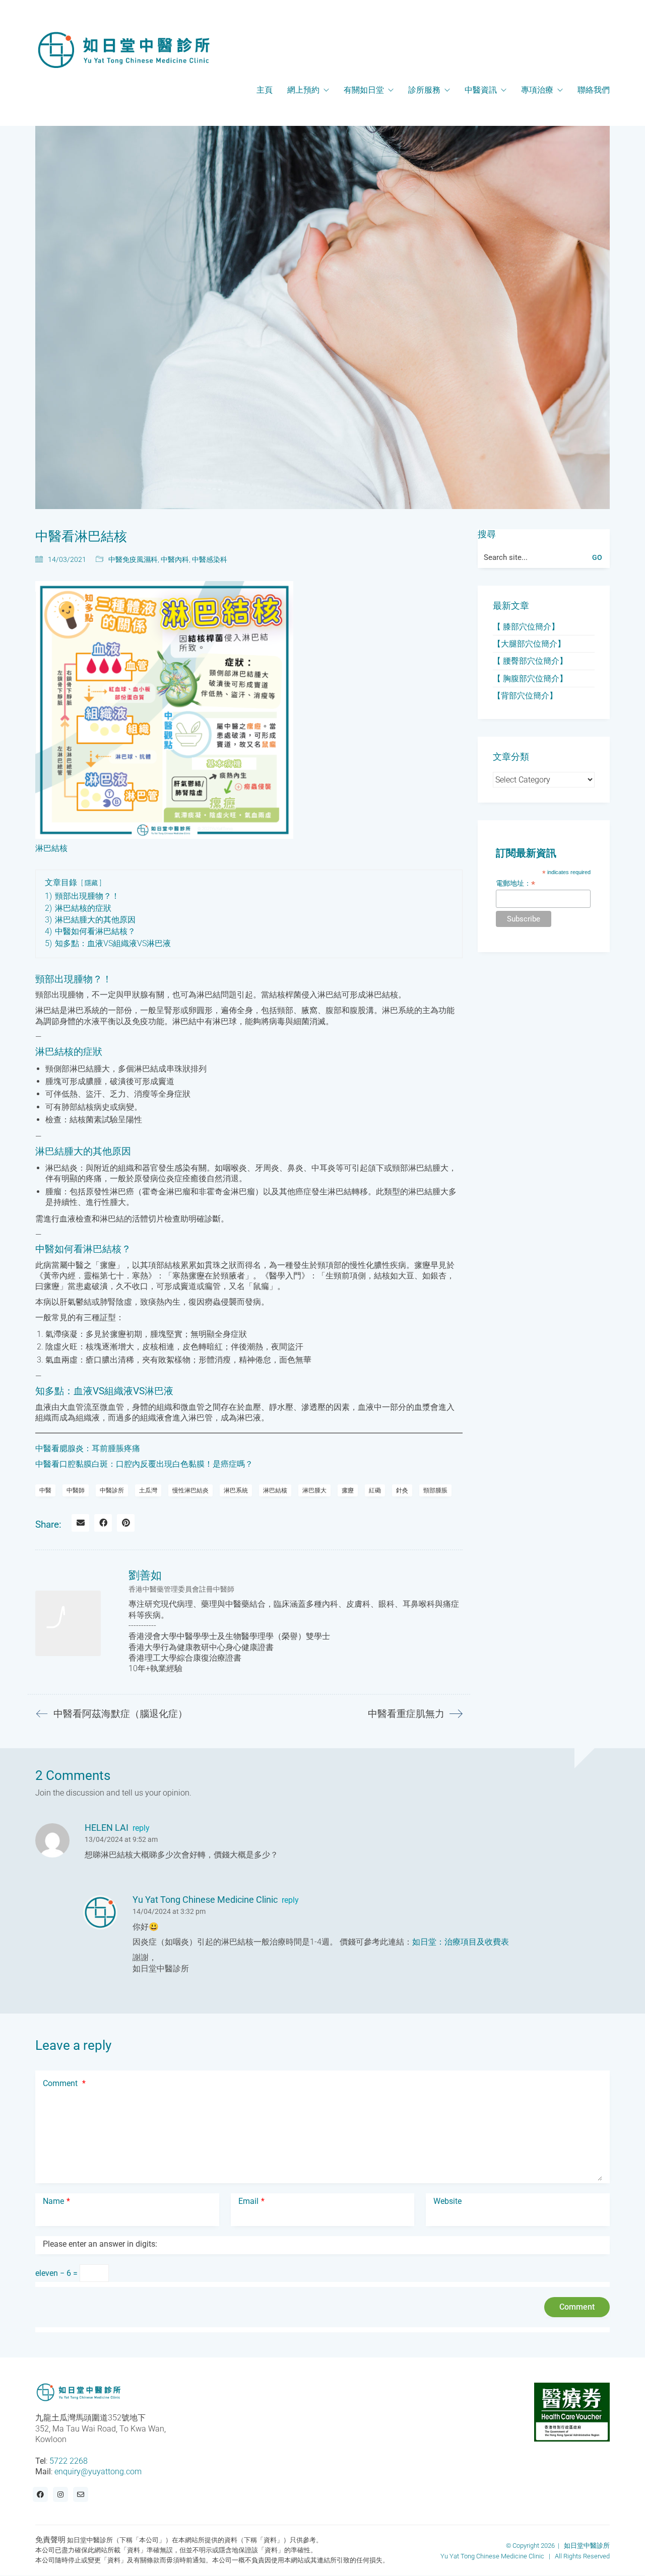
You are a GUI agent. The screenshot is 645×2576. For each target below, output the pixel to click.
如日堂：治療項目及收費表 (461, 1942)
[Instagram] (60, 2495)
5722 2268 (69, 2461)
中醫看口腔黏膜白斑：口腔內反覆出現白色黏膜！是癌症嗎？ (144, 1464)
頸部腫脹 (435, 1490)
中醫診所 (112, 1490)
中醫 (45, 1490)
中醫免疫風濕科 (133, 559)
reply (141, 1828)
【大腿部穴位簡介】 (529, 644)
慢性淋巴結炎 (190, 1490)
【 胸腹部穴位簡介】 (530, 678)
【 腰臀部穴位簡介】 (530, 661)
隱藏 (91, 883)
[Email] (80, 1523)
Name (56, 2201)
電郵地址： (515, 883)
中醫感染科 (210, 559)
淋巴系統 (236, 1490)
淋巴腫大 (314, 1490)
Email (251, 2201)
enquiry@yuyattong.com (98, 2472)
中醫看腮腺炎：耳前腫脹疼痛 (88, 1448)
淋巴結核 (275, 1490)
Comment (64, 2083)
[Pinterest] (126, 1523)
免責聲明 (50, 2540)
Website (447, 2201)
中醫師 (76, 1490)
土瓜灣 (148, 1490)
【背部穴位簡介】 (525, 696)
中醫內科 (175, 559)
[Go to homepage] (123, 50)
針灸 (402, 1490)
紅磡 (375, 1490)
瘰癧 (348, 1490)
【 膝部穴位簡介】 (526, 627)
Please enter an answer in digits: (100, 2244)
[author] (68, 1623)
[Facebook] (103, 1523)
